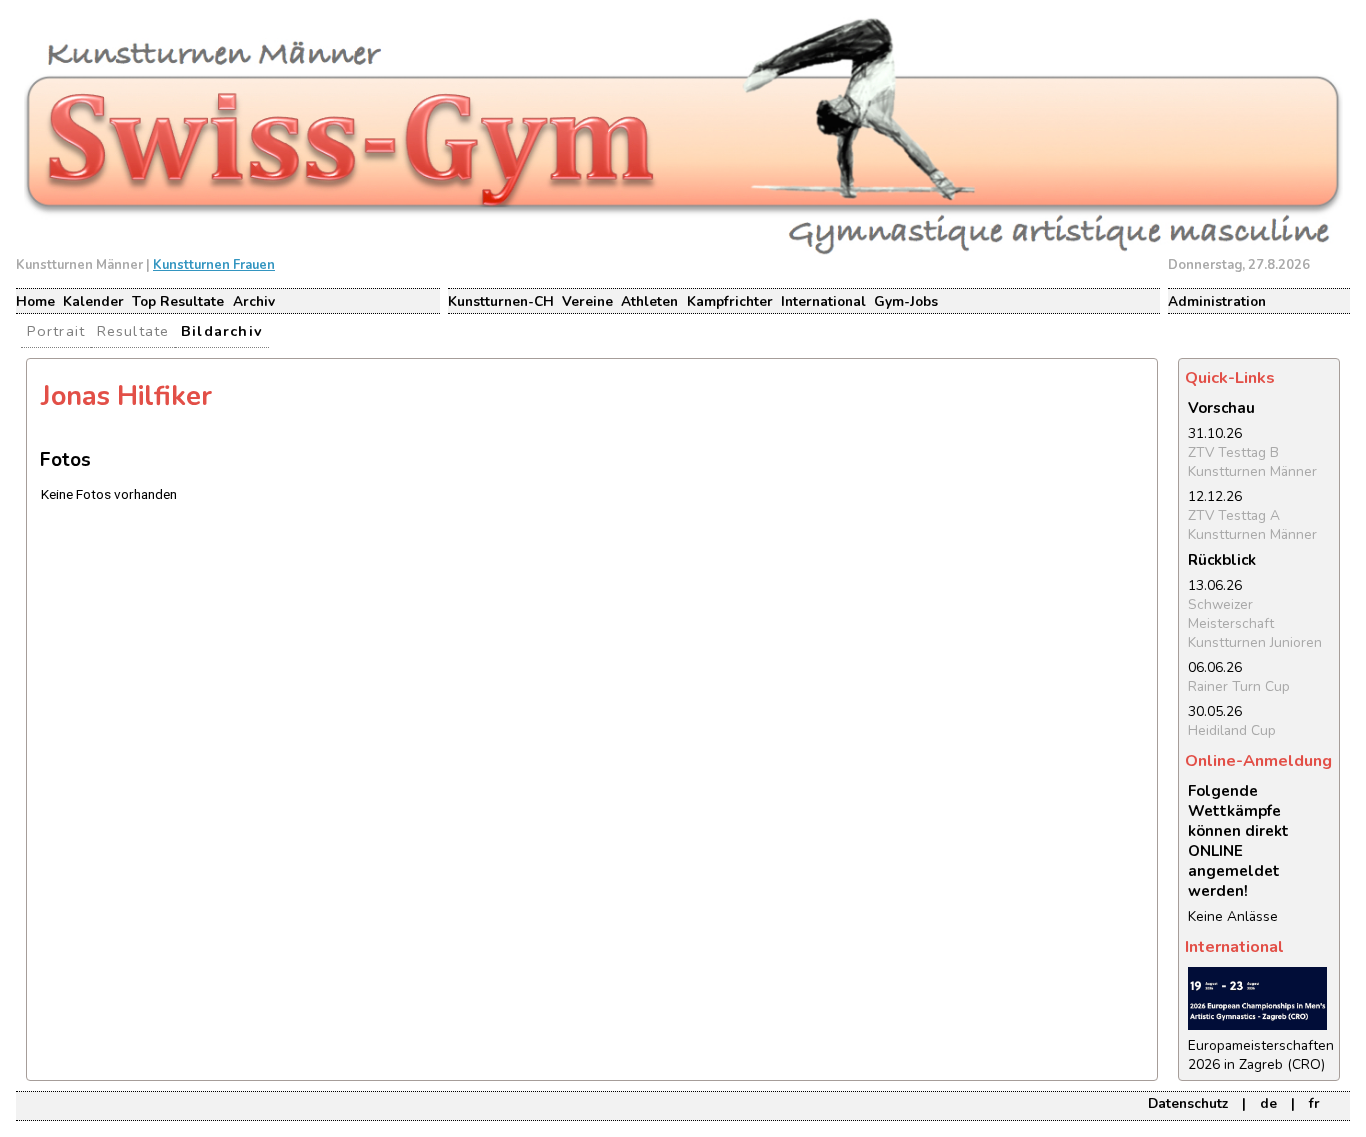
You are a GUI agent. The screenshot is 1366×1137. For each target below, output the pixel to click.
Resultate (133, 331)
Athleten (649, 301)
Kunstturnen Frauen (214, 265)
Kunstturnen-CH (501, 301)
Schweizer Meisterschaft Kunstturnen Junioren (1255, 623)
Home (35, 301)
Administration (1217, 301)
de (1268, 1103)
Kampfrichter (730, 301)
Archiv (254, 301)
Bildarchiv (222, 331)
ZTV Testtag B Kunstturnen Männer (1252, 462)
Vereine (587, 301)
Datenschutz (1188, 1103)
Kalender (93, 301)
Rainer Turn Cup (1239, 686)
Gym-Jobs (906, 301)
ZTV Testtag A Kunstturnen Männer (1252, 525)
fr (1314, 1103)
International (823, 301)
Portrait (56, 331)
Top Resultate (178, 301)
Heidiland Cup (1232, 730)
